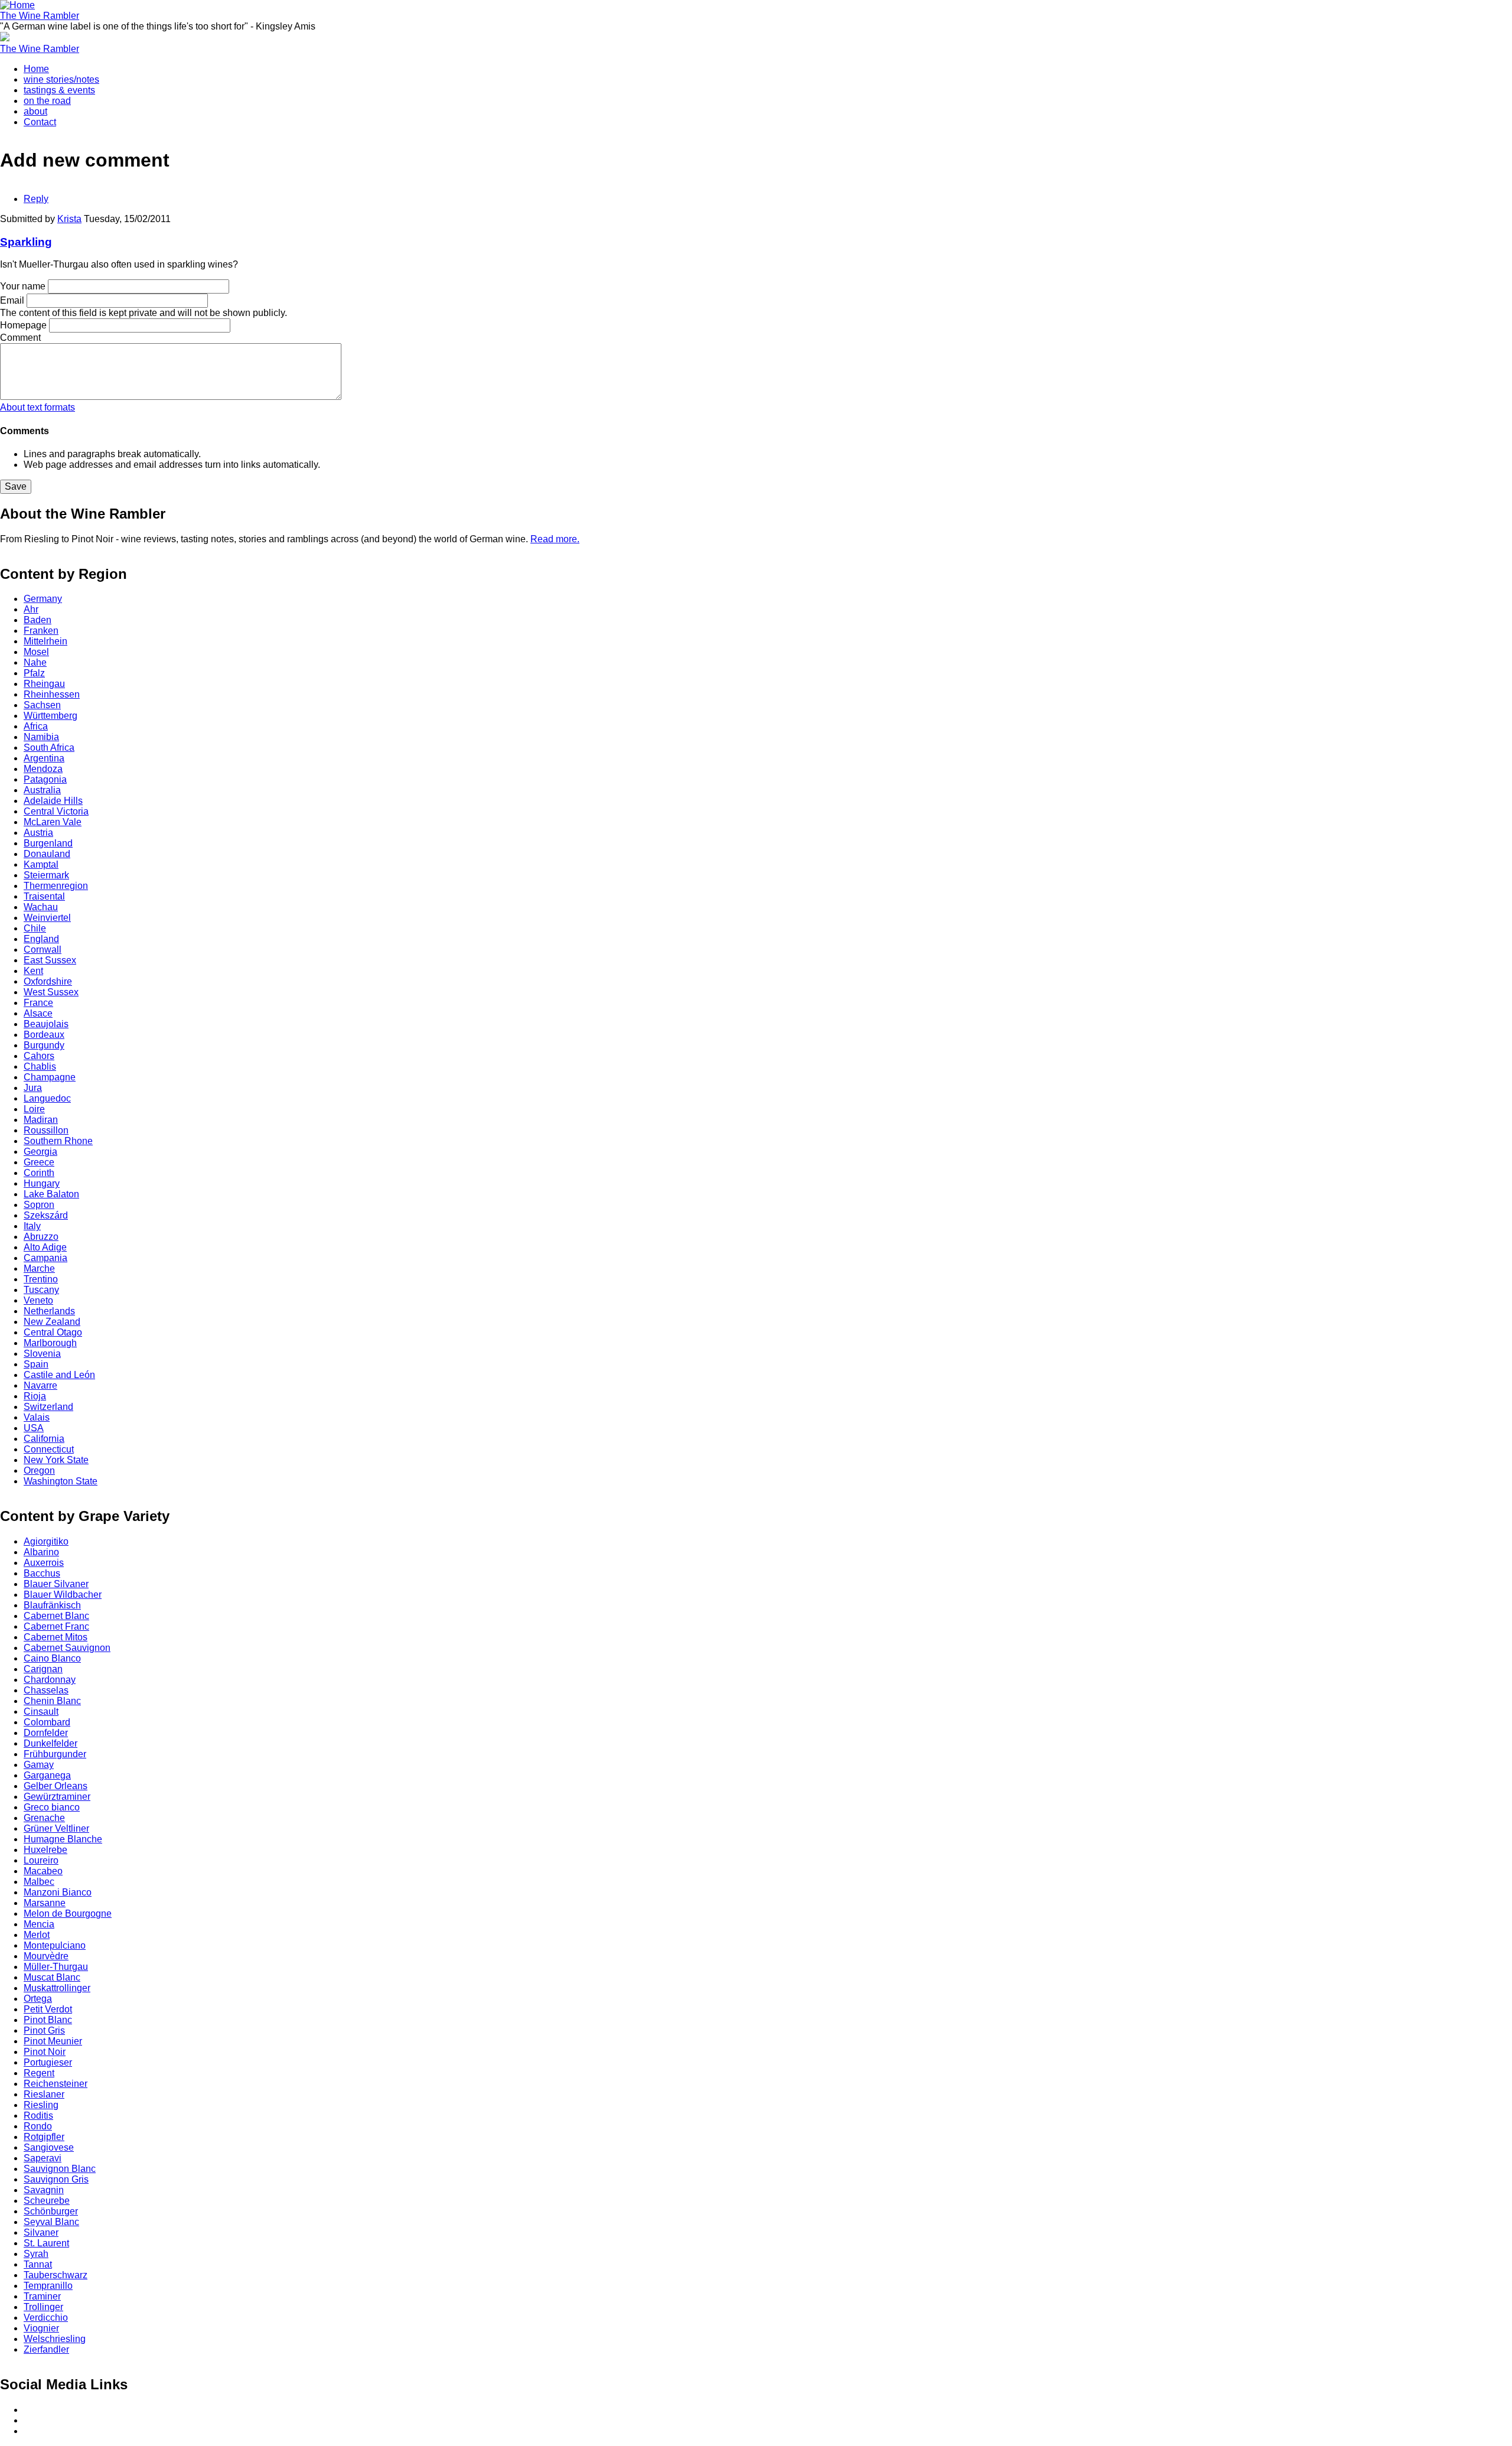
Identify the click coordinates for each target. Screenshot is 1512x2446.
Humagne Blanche (63, 1839)
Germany (43, 599)
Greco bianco (52, 1807)
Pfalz (34, 673)
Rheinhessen (52, 694)
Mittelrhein (45, 641)
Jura (33, 1088)
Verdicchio (46, 2318)
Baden (38, 620)
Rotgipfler (44, 2137)
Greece (39, 1162)
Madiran (41, 1120)
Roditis (38, 2116)
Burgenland (48, 843)
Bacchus (42, 1573)
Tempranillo (48, 2286)
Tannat (38, 2264)
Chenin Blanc (52, 1701)
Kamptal (41, 864)
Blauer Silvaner (56, 1584)
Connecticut (49, 1449)
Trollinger (43, 2307)
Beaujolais (46, 1024)
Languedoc (47, 1098)
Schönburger (51, 2211)
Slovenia (42, 1354)
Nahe (35, 662)
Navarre (40, 1385)
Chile (35, 928)
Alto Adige (45, 1247)
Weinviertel (47, 918)
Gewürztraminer (57, 1797)
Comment (20, 338)
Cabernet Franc (56, 1626)
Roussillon (46, 1130)
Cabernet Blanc (56, 1616)
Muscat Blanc (52, 1977)
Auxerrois (44, 1563)
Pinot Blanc (48, 2020)
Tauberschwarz (56, 2275)
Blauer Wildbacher (63, 1595)
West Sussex (51, 992)
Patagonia (45, 779)
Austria (38, 833)
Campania (45, 1258)
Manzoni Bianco (58, 1892)
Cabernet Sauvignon (67, 1648)
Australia (42, 790)
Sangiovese (49, 2147)
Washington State (61, 1481)
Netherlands (49, 1311)
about (35, 111)
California (44, 1439)
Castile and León (59, 1375)
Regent (39, 2073)
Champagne (50, 1077)
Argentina (44, 758)
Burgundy (44, 1045)
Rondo (38, 2126)
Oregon (39, 1470)
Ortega (38, 1999)
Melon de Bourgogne (68, 1914)
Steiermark (46, 875)
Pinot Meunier (53, 2041)
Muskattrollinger (57, 1988)
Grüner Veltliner (56, 1828)
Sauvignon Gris (56, 2179)
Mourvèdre (46, 1956)
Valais (37, 1417)
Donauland (47, 854)
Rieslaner (44, 2094)
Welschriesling (55, 2339)
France (38, 1003)
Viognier (41, 2328)
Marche (39, 1268)
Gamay (39, 1765)
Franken (41, 631)
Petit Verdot (48, 2009)
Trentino (41, 1279)
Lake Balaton (51, 1194)
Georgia (40, 1152)
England (41, 939)
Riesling (41, 2105)
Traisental (44, 896)
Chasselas (46, 1690)
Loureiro (41, 1860)
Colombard (47, 1722)
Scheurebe (47, 2201)
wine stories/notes (61, 79)
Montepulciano (55, 1945)
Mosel (36, 652)
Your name (23, 286)
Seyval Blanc (51, 2222)
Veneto (38, 1300)
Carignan (43, 1669)
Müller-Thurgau (56, 1967)
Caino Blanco (52, 1658)
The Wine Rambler (40, 16)
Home (36, 69)
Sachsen (42, 705)
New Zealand (52, 1322)
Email (12, 300)
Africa (36, 726)
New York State (56, 1460)
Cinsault (41, 1711)
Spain (36, 1364)
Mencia (39, 1924)
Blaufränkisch (52, 1605)
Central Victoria (56, 811)
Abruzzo (41, 1237)
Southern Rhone (58, 1141)
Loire (34, 1109)
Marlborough (50, 1343)
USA (34, 1428)
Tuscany (41, 1290)
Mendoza (43, 769)
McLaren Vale (53, 822)
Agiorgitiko (46, 1541)
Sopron (39, 1205)
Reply (36, 199)
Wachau (41, 907)
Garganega (47, 1775)
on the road (47, 101)
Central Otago (53, 1332)
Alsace (38, 1013)
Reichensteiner (56, 2084)
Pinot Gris (44, 2030)
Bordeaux (44, 1035)
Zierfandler (46, 2349)
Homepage (23, 325)
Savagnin (44, 2190)
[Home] (17, 5)
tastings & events (59, 90)
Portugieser (48, 2062)
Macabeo (43, 1871)
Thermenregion (56, 886)
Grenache (44, 1818)
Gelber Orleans (56, 1786)
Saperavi (43, 2158)
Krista (69, 219)
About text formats (38, 407)
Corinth (39, 1173)
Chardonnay (50, 1680)
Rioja (35, 1396)
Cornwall (43, 950)
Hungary (42, 1183)
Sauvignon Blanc (60, 2169)
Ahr (31, 609)
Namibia (41, 737)
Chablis (40, 1066)
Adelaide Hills (53, 801)
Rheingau (44, 684)
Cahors (39, 1056)
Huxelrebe (45, 1850)
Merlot (37, 1935)
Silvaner (41, 2232)
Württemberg (50, 716)
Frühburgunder (55, 1754)
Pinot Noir (45, 2052)
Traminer (42, 2296)
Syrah (36, 2254)
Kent (33, 971)
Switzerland (48, 1407)
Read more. (555, 539)
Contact (40, 122)
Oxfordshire (48, 981)
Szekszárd (46, 1215)
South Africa (49, 748)
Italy (32, 1226)
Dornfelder (46, 1733)
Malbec (39, 1882)
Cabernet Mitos (56, 1637)
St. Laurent (46, 2243)
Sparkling (26, 242)
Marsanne (45, 1903)
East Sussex (50, 960)
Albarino (41, 1552)
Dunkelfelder (50, 1743)
